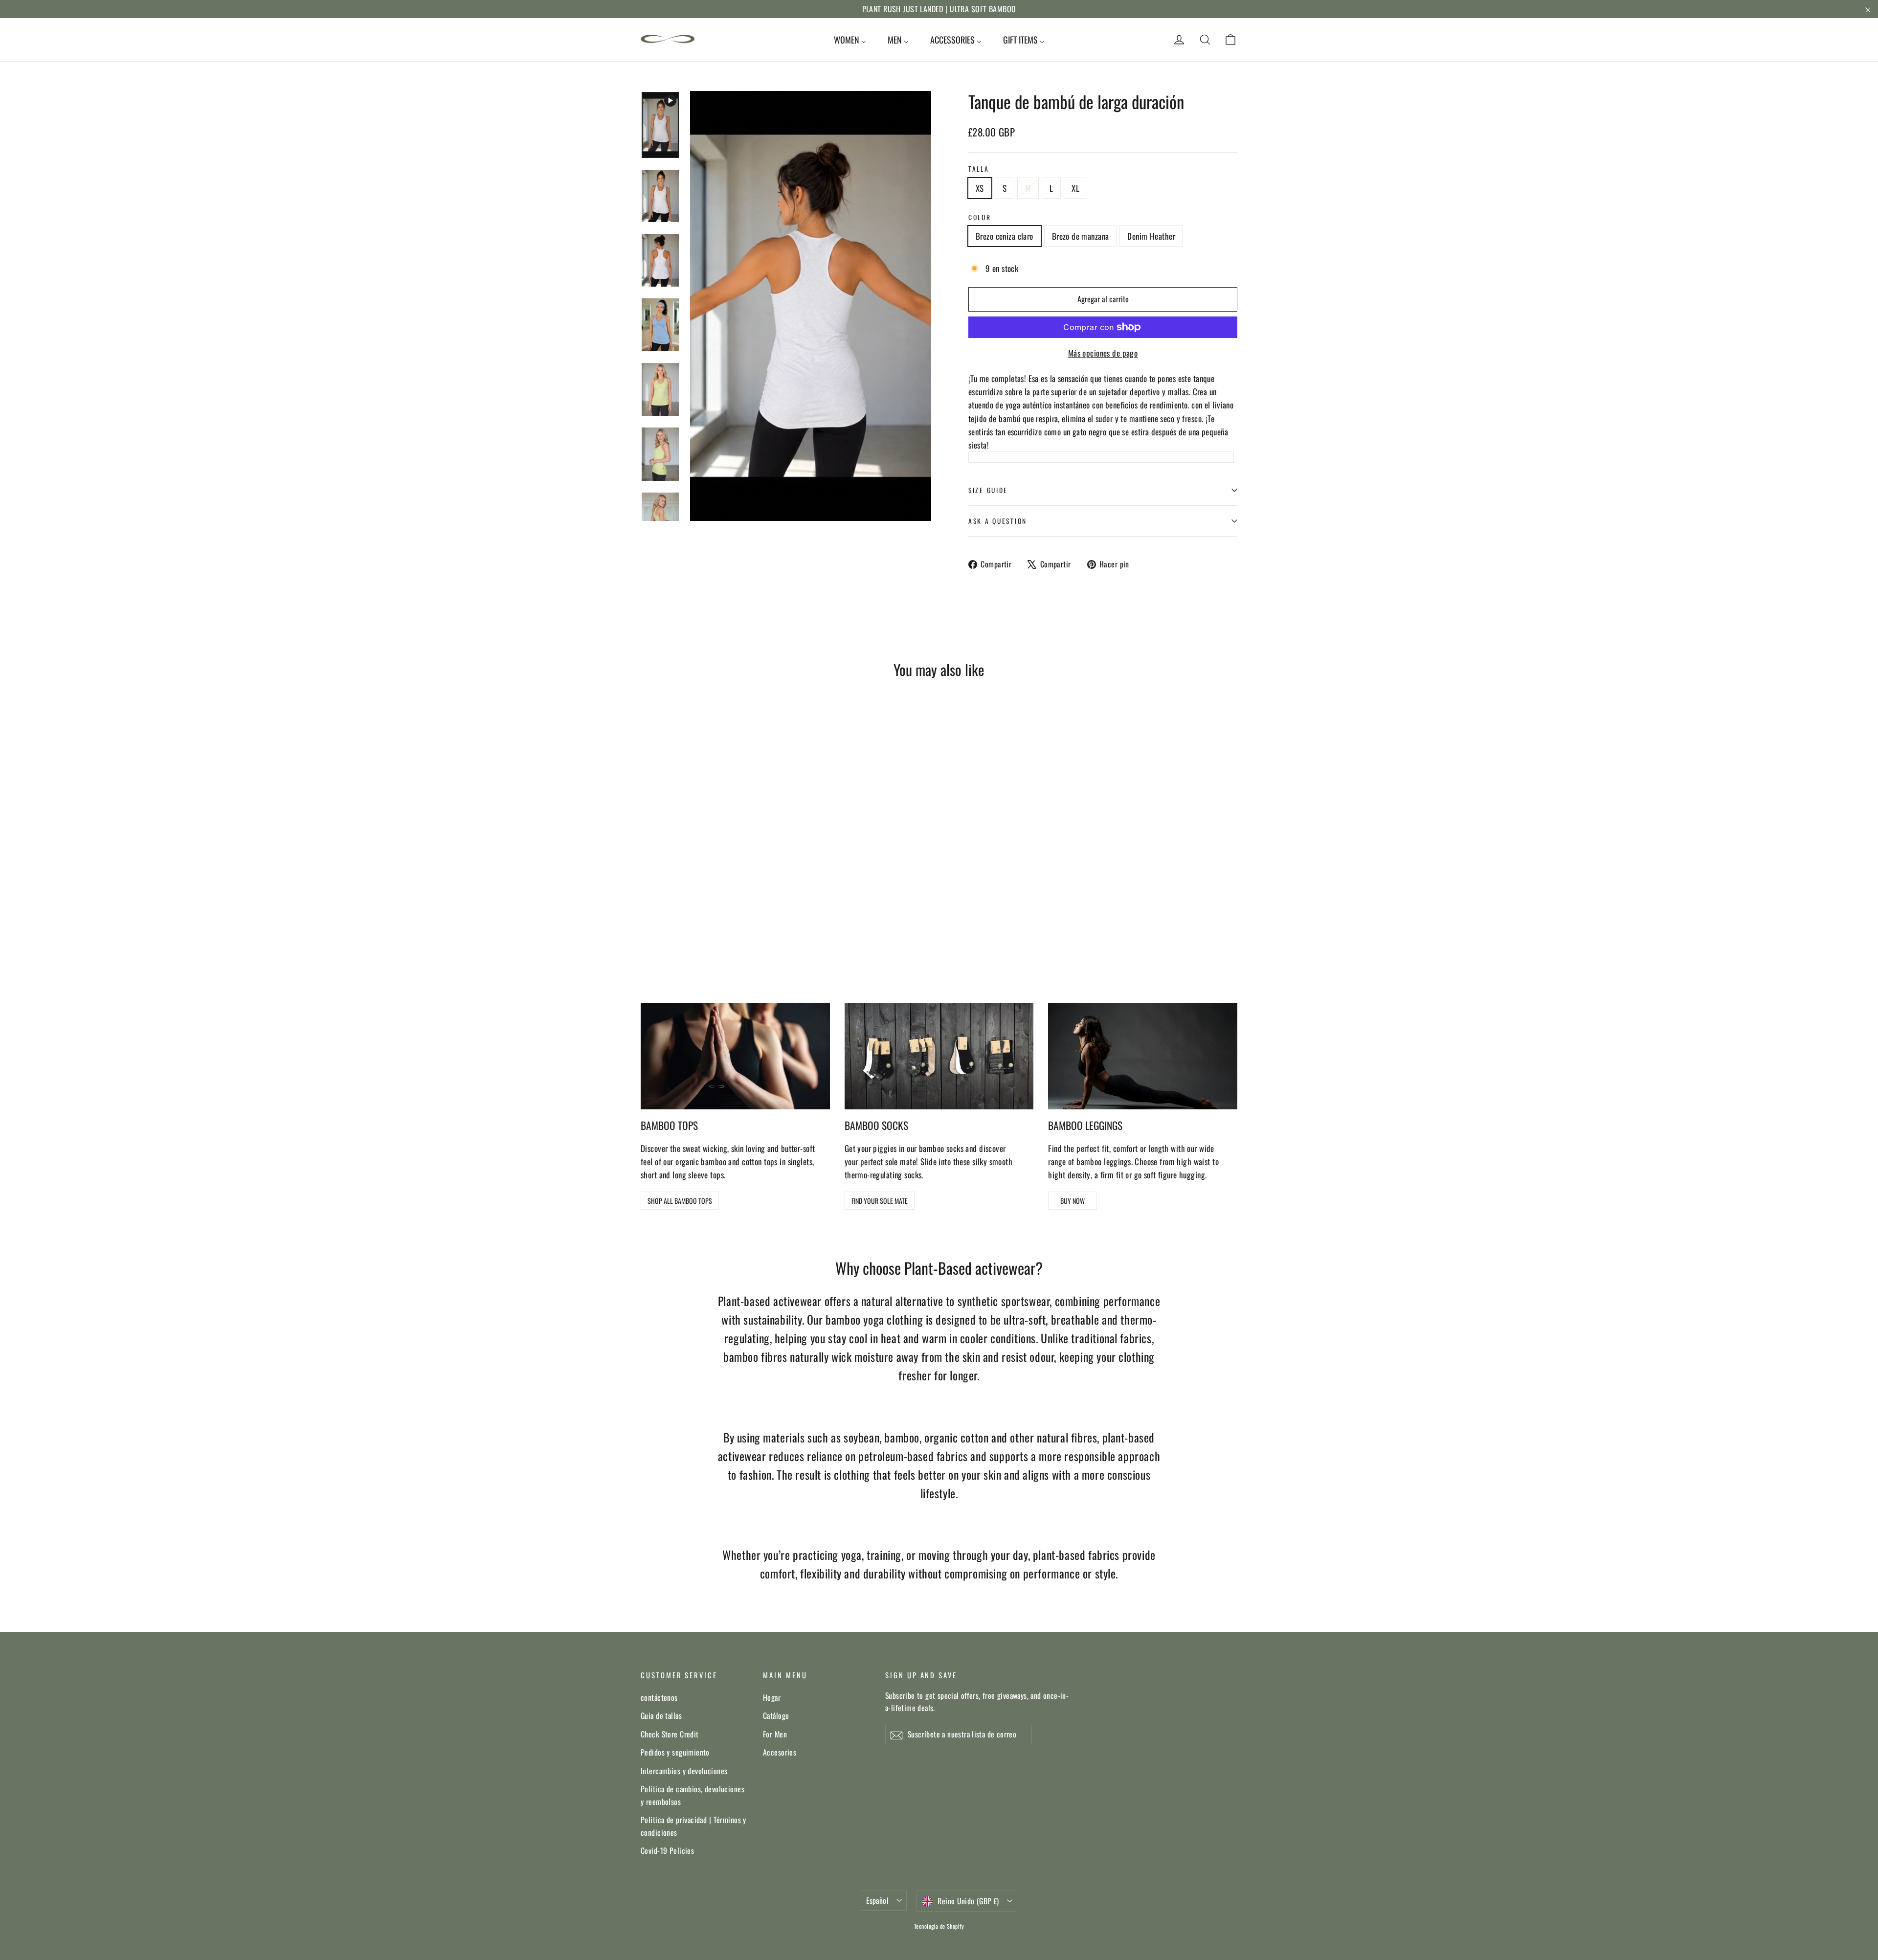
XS (980, 188)
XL (1075, 188)
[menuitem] (850, 40)
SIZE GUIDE (988, 490)
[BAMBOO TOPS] (735, 1056)
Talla (979, 169)
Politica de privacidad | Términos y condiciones (693, 1826)
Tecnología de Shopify (939, 1926)
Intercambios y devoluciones (684, 1771)
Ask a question (998, 521)
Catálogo (776, 1715)
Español (877, 1900)
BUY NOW (1073, 1201)
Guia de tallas (661, 1715)
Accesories (780, 1752)
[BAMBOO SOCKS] (939, 1056)
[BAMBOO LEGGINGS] (1143, 1056)
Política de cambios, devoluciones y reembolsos (693, 1795)
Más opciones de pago (1103, 353)
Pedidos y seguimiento (675, 1752)
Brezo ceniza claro (1005, 236)
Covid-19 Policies (667, 1850)
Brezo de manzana (1081, 236)
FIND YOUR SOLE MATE (880, 1201)
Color (980, 217)
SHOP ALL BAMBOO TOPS (680, 1201)
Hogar (772, 1697)
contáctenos (659, 1697)
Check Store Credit (670, 1734)
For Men (775, 1734)
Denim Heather (1151, 236)
